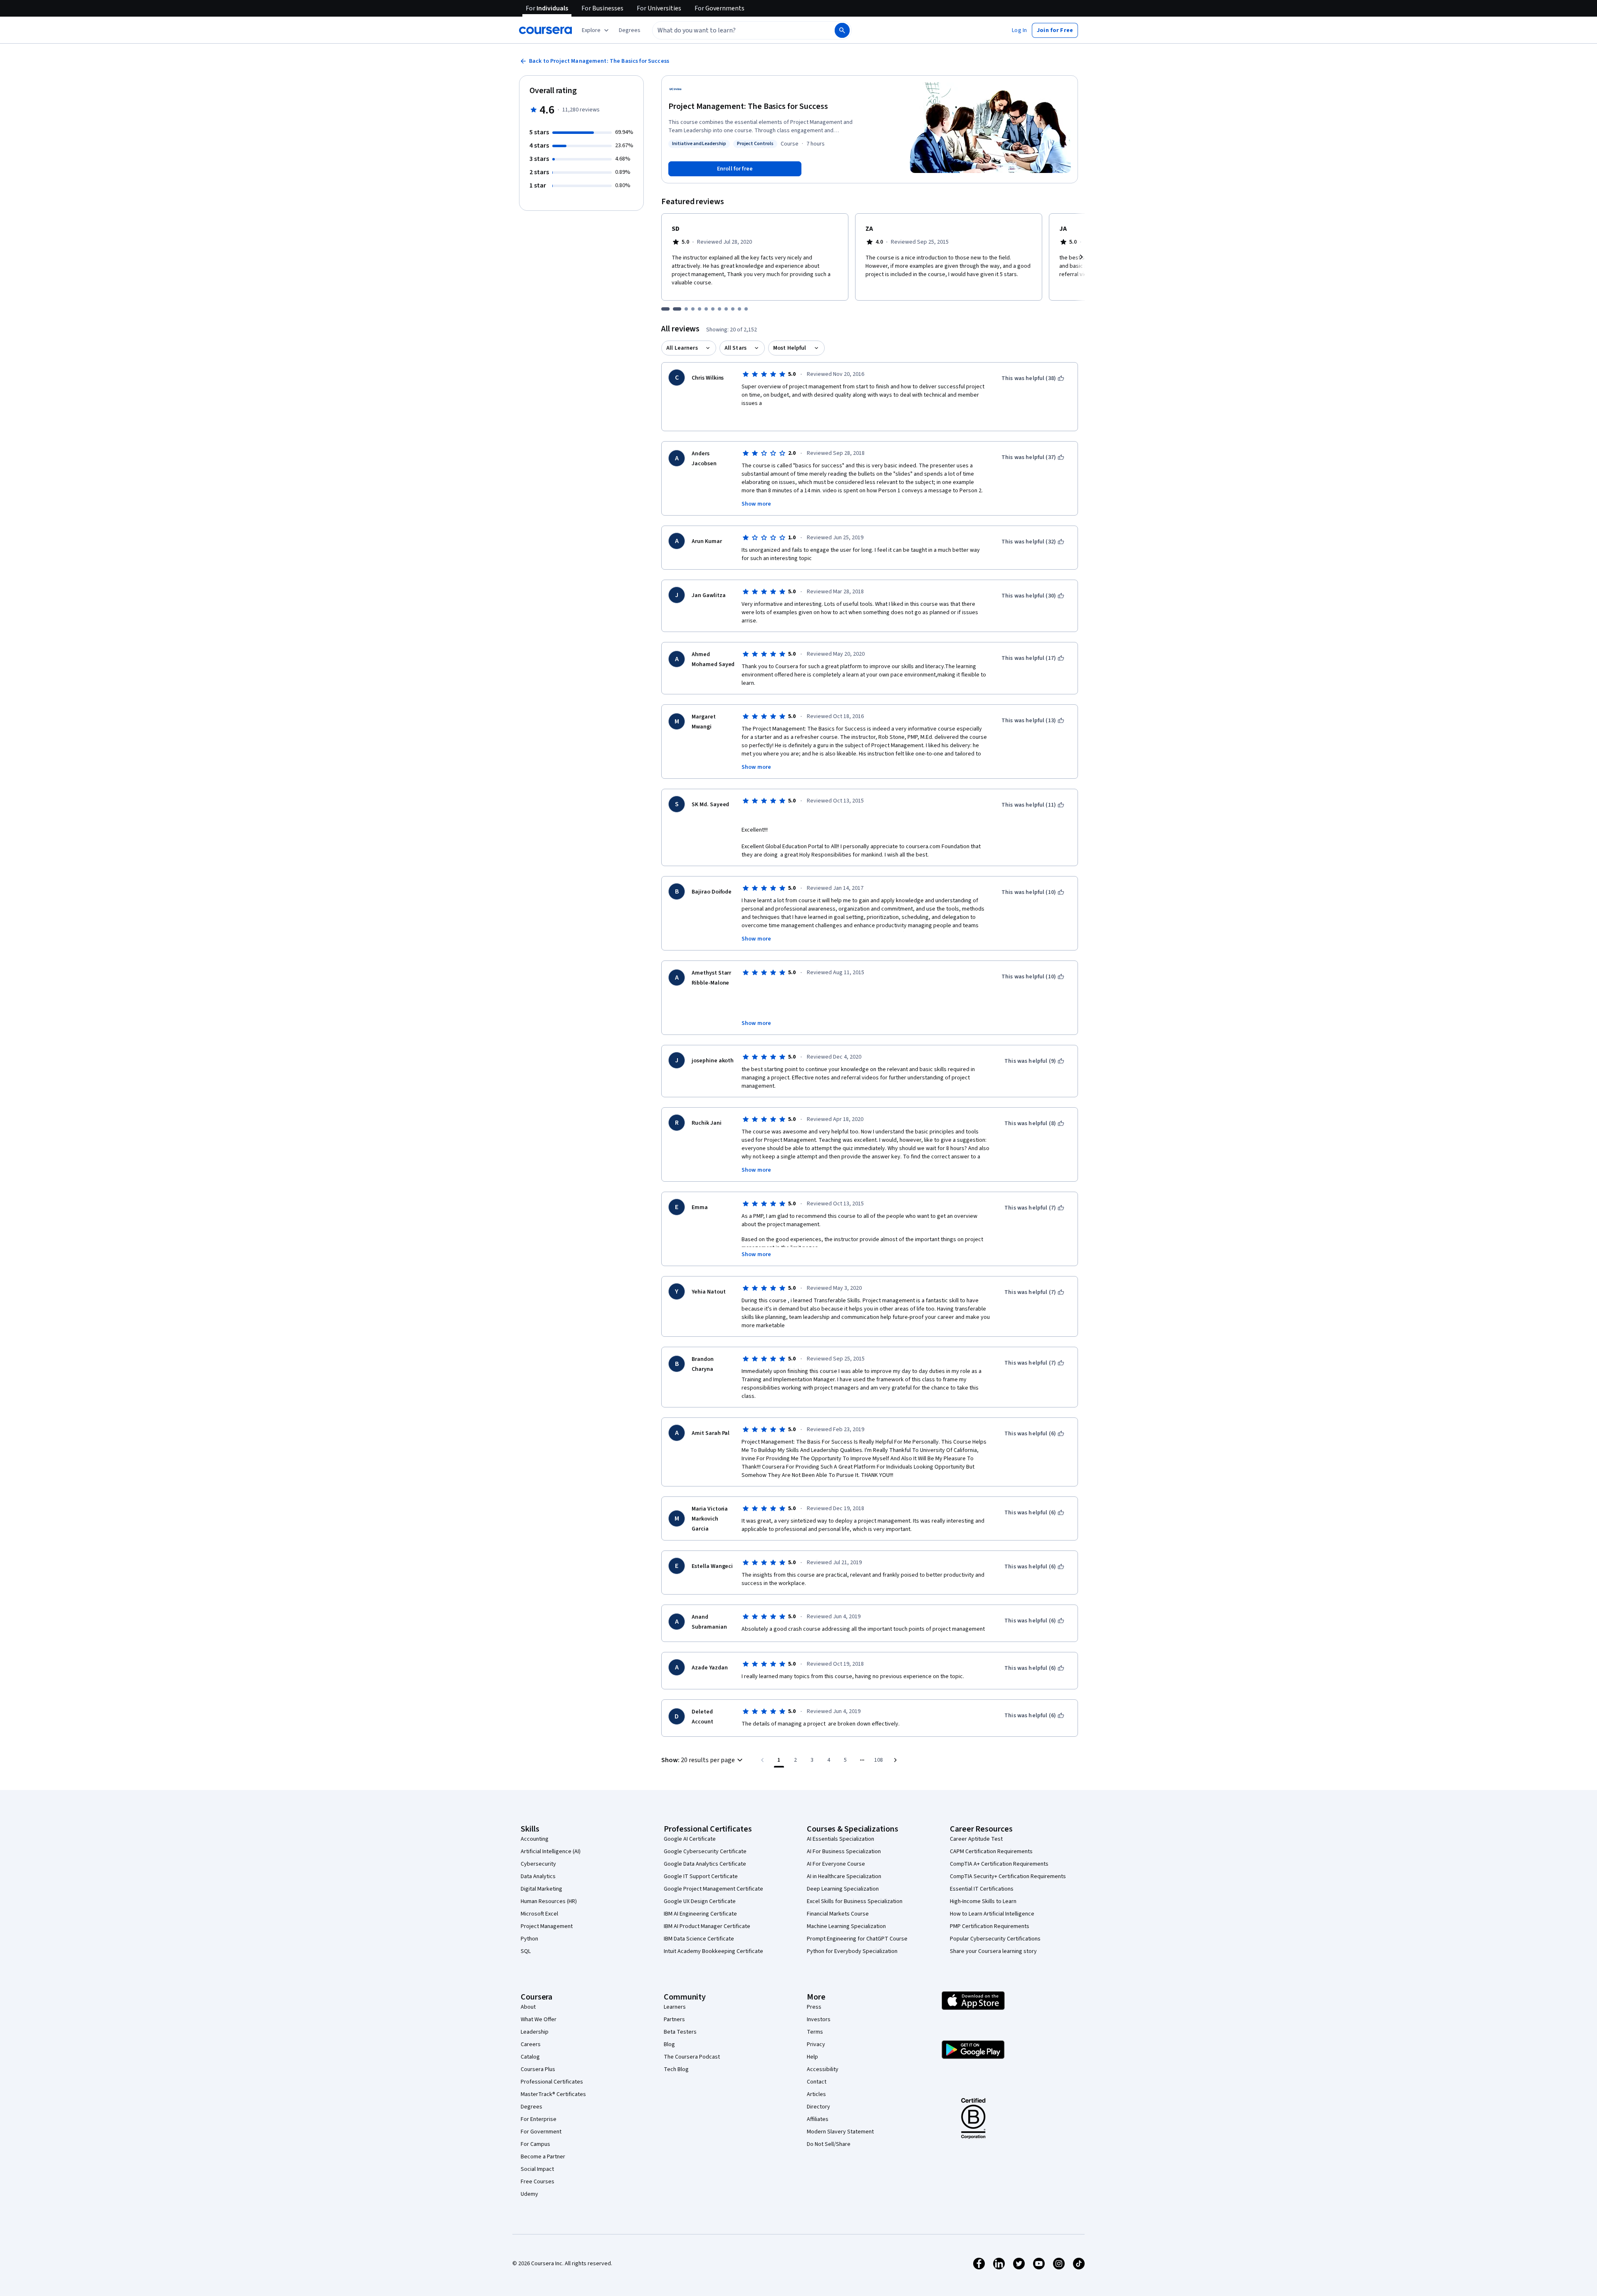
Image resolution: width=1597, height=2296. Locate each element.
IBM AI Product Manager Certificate (707, 1926)
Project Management (547, 1926)
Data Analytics (538, 1876)
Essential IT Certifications (982, 1889)
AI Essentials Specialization (841, 1839)
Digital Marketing (541, 1889)
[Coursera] (545, 30)
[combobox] (734, 30)
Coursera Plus (538, 2069)
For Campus (535, 2144)
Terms (815, 2032)
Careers (531, 2044)
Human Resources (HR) (549, 1901)
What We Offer (539, 2019)
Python (529, 1939)
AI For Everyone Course (836, 1864)
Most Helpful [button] (790, 348)
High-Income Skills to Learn (983, 1901)
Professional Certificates (552, 2082)
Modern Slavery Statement (840, 2132)
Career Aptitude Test (976, 1839)
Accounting (535, 1839)
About (528, 2007)
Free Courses (538, 2182)
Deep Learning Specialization (843, 1889)
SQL (526, 1951)
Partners (674, 2019)
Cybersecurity (538, 1864)
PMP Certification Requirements (990, 1926)
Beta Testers (680, 2032)
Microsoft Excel (539, 1914)
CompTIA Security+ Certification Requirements (1008, 1876)
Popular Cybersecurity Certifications (995, 1939)
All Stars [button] (735, 348)
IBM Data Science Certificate (699, 1939)
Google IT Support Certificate (701, 1876)
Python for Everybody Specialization (852, 1951)
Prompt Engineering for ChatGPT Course (857, 1939)
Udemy (529, 2194)
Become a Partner (543, 2157)
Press (814, 2007)
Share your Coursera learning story (993, 1951)
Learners (675, 2007)
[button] (630, 30)
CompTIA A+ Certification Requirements (999, 1864)
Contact (817, 2082)
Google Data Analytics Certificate (705, 1864)
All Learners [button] (682, 348)
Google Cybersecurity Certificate (705, 1852)
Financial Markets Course (838, 1914)
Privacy (816, 2044)
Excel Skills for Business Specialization (855, 1901)
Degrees (532, 2107)
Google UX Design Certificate (700, 1901)
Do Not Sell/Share (829, 2144)
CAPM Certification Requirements (991, 1852)
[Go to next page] (895, 1760)
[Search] (842, 30)
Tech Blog (676, 2069)
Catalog (530, 2057)
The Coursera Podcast (692, 2057)
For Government (541, 2132)
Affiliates (818, 2119)
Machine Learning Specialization (846, 1926)
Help (812, 2057)
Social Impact (537, 2169)
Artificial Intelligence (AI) (551, 1852)
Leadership (535, 2032)
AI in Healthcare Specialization (844, 1876)
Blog (669, 2044)
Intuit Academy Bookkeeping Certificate (713, 1951)
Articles (816, 2094)
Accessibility (823, 2069)
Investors (819, 2019)
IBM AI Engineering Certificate (700, 1914)
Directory (818, 2107)
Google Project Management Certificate (713, 1889)
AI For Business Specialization (844, 1852)
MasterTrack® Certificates (553, 2094)
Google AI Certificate (690, 1839)
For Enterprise (539, 2119)
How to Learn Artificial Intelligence (992, 1914)
